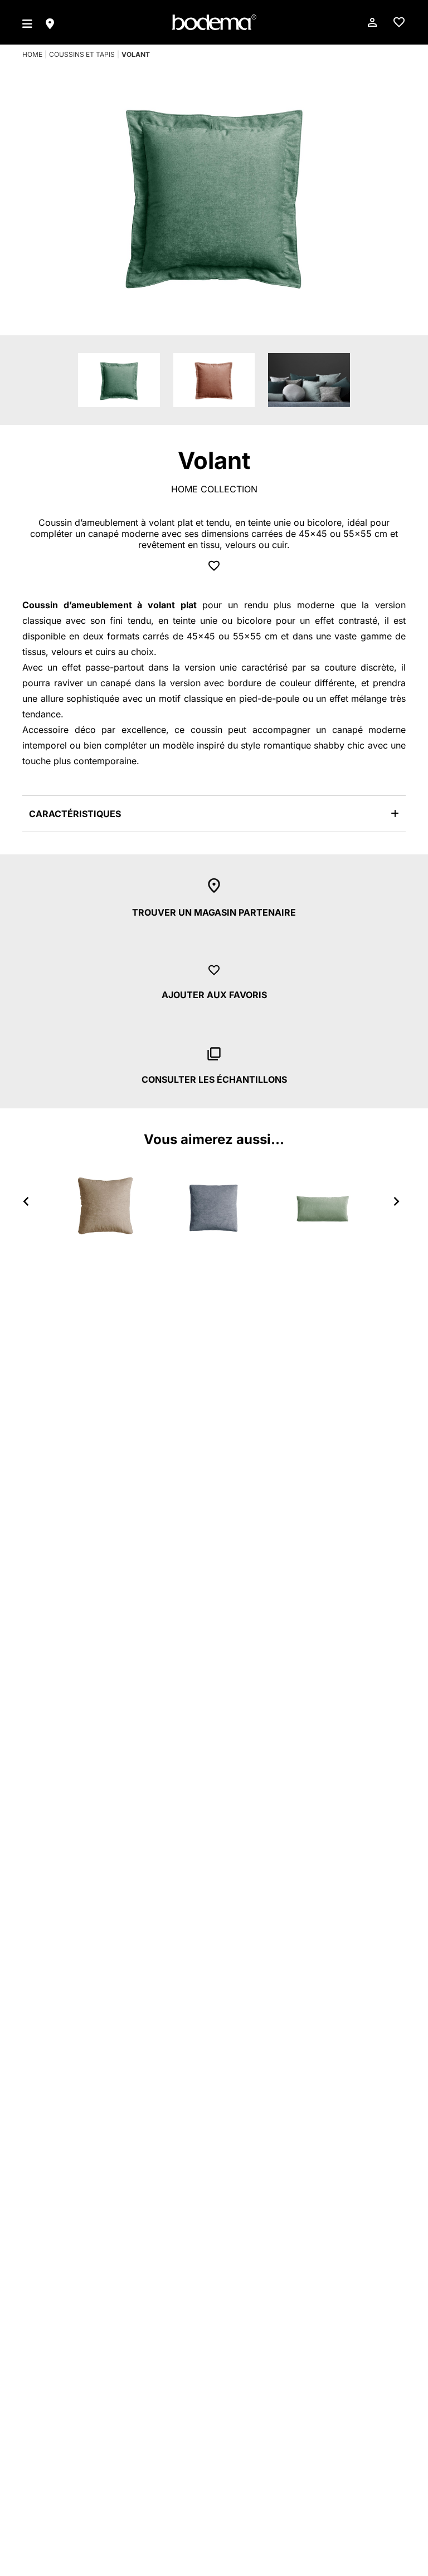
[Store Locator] (50, 22)
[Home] (214, 22)
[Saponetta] (105, 1205)
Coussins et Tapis (82, 54)
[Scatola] (214, 1205)
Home (32, 54)
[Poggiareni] (323, 1205)
